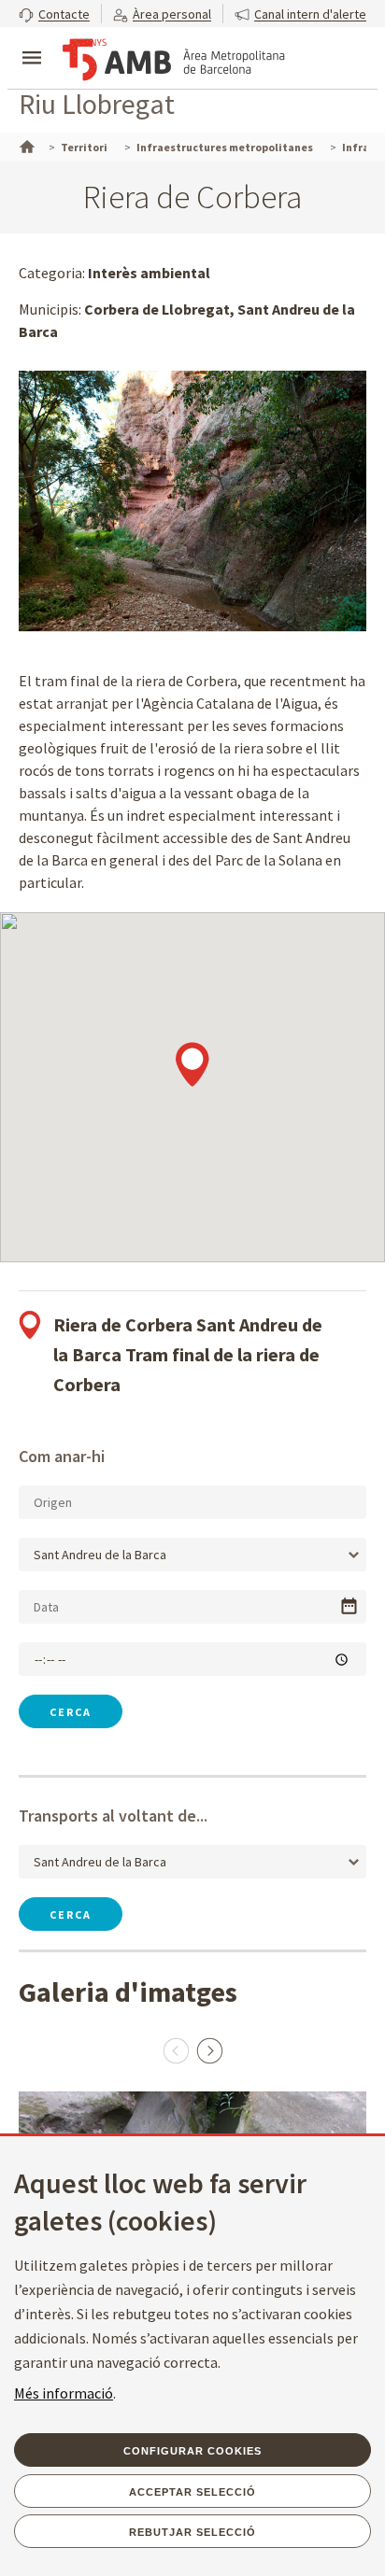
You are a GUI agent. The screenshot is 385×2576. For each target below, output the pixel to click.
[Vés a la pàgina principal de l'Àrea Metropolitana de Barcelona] (174, 60)
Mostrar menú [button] (32, 42)
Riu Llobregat (97, 104)
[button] (54, 14)
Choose (349, 1606)
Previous (176, 2050)
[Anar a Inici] (25, 145)
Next (209, 2050)
